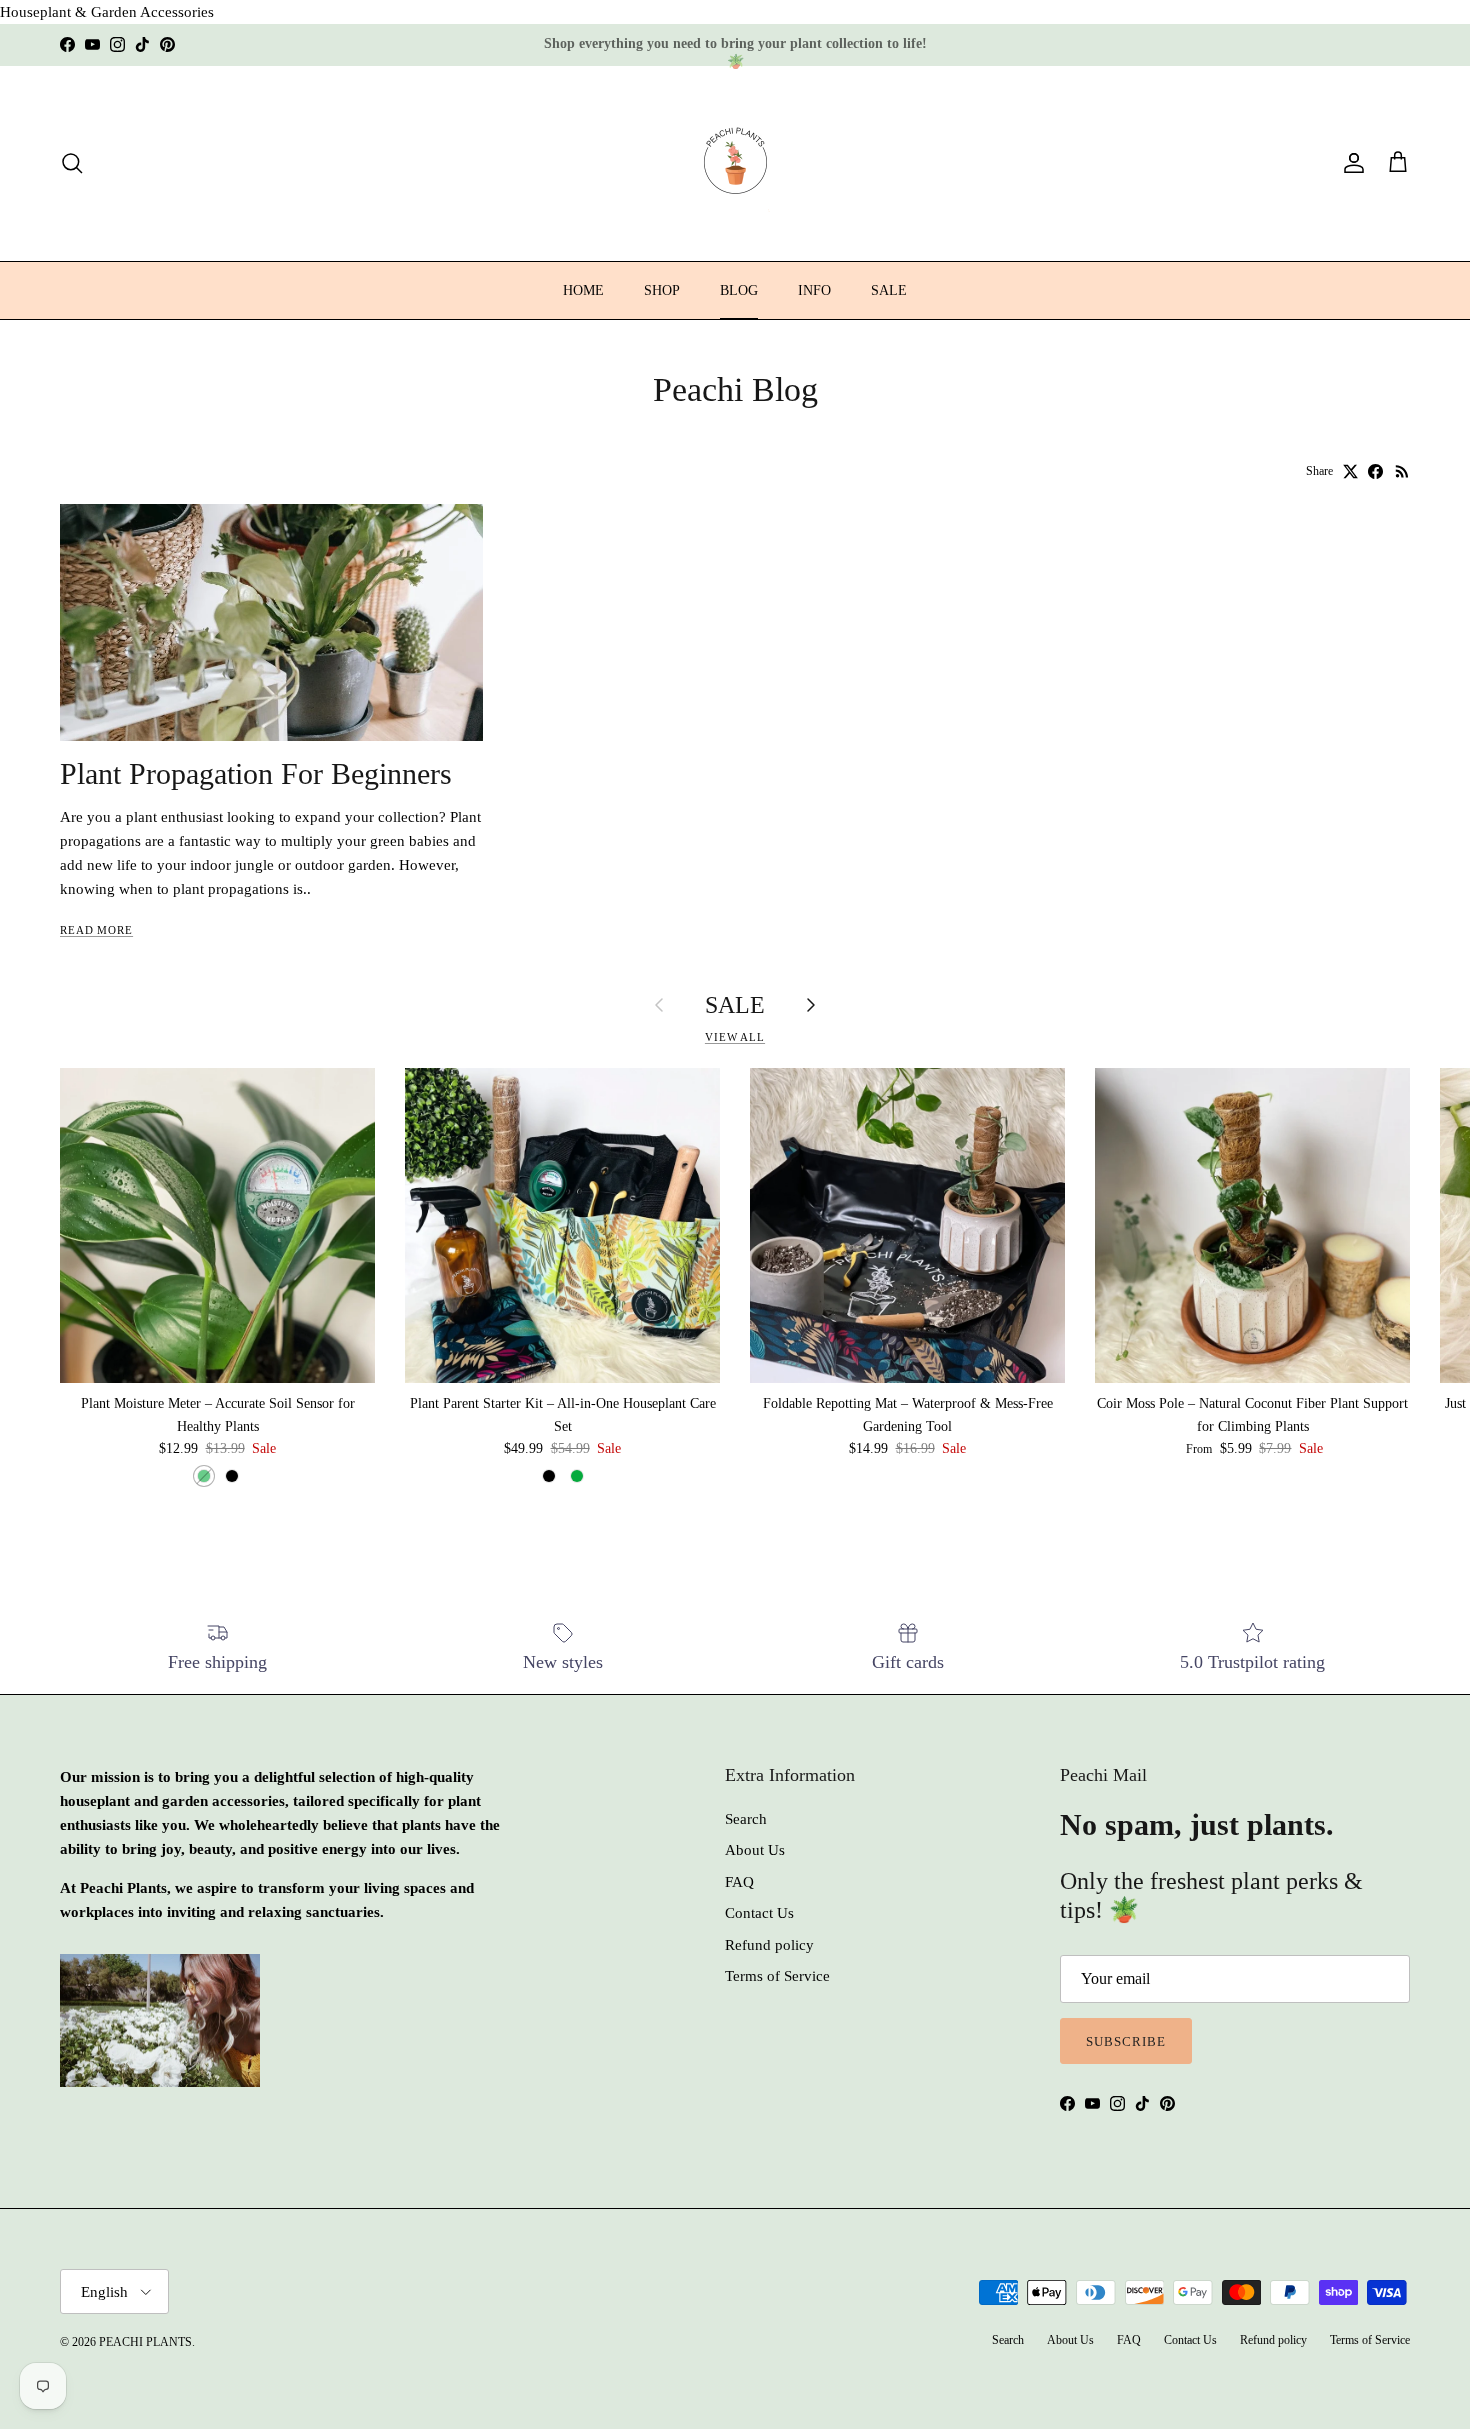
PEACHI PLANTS (145, 2342)
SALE (889, 290)
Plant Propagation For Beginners (256, 774)
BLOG (739, 290)
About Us (755, 1850)
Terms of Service (777, 1976)
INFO (814, 290)
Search (746, 1819)
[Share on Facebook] (1375, 471)
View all (735, 1037)
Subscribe (1126, 2041)
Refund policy (769, 1945)
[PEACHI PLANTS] (735, 163)
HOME (583, 290)
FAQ (739, 1882)
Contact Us (759, 1913)
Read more (96, 930)
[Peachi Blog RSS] (1402, 471)
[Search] (72, 163)
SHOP (662, 290)
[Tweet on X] (1350, 471)
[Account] (1350, 163)
